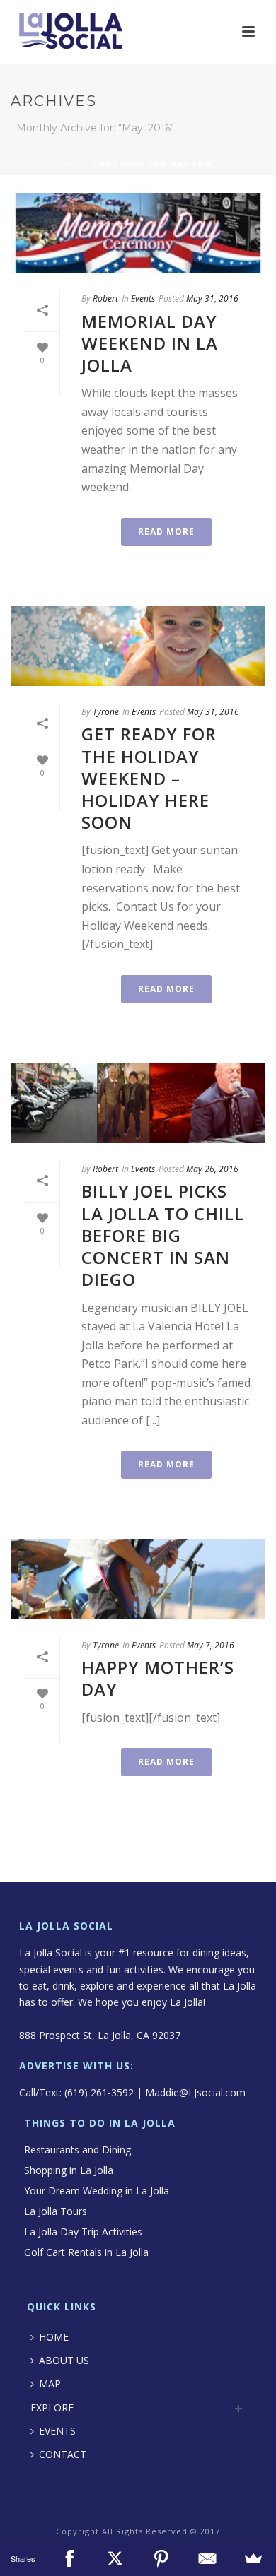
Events (143, 299)
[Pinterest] (161, 2558)
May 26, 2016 (212, 1169)
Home (76, 165)
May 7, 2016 (211, 1645)
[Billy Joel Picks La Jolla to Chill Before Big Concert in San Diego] (138, 1103)
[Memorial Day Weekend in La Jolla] (138, 233)
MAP (50, 2383)
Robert (105, 299)
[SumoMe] (253, 2558)
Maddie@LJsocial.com (195, 2092)
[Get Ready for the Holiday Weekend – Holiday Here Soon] (138, 646)
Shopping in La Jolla (69, 2170)
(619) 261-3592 (99, 2092)
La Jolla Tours (56, 2211)
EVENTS (57, 2431)
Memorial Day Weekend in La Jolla (150, 343)
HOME (54, 2337)
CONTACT (63, 2454)
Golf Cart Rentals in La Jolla (86, 2252)
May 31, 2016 (212, 299)
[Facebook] (69, 2558)
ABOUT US (64, 2360)
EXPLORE (52, 2407)
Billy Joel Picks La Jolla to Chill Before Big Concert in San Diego (163, 1235)
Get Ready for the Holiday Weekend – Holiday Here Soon (149, 778)
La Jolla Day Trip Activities (83, 2232)
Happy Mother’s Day (158, 1678)
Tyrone (106, 712)
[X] (115, 2558)
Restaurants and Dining (77, 2150)
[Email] (207, 2558)
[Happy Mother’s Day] (138, 1579)
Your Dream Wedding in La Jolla (97, 2191)
